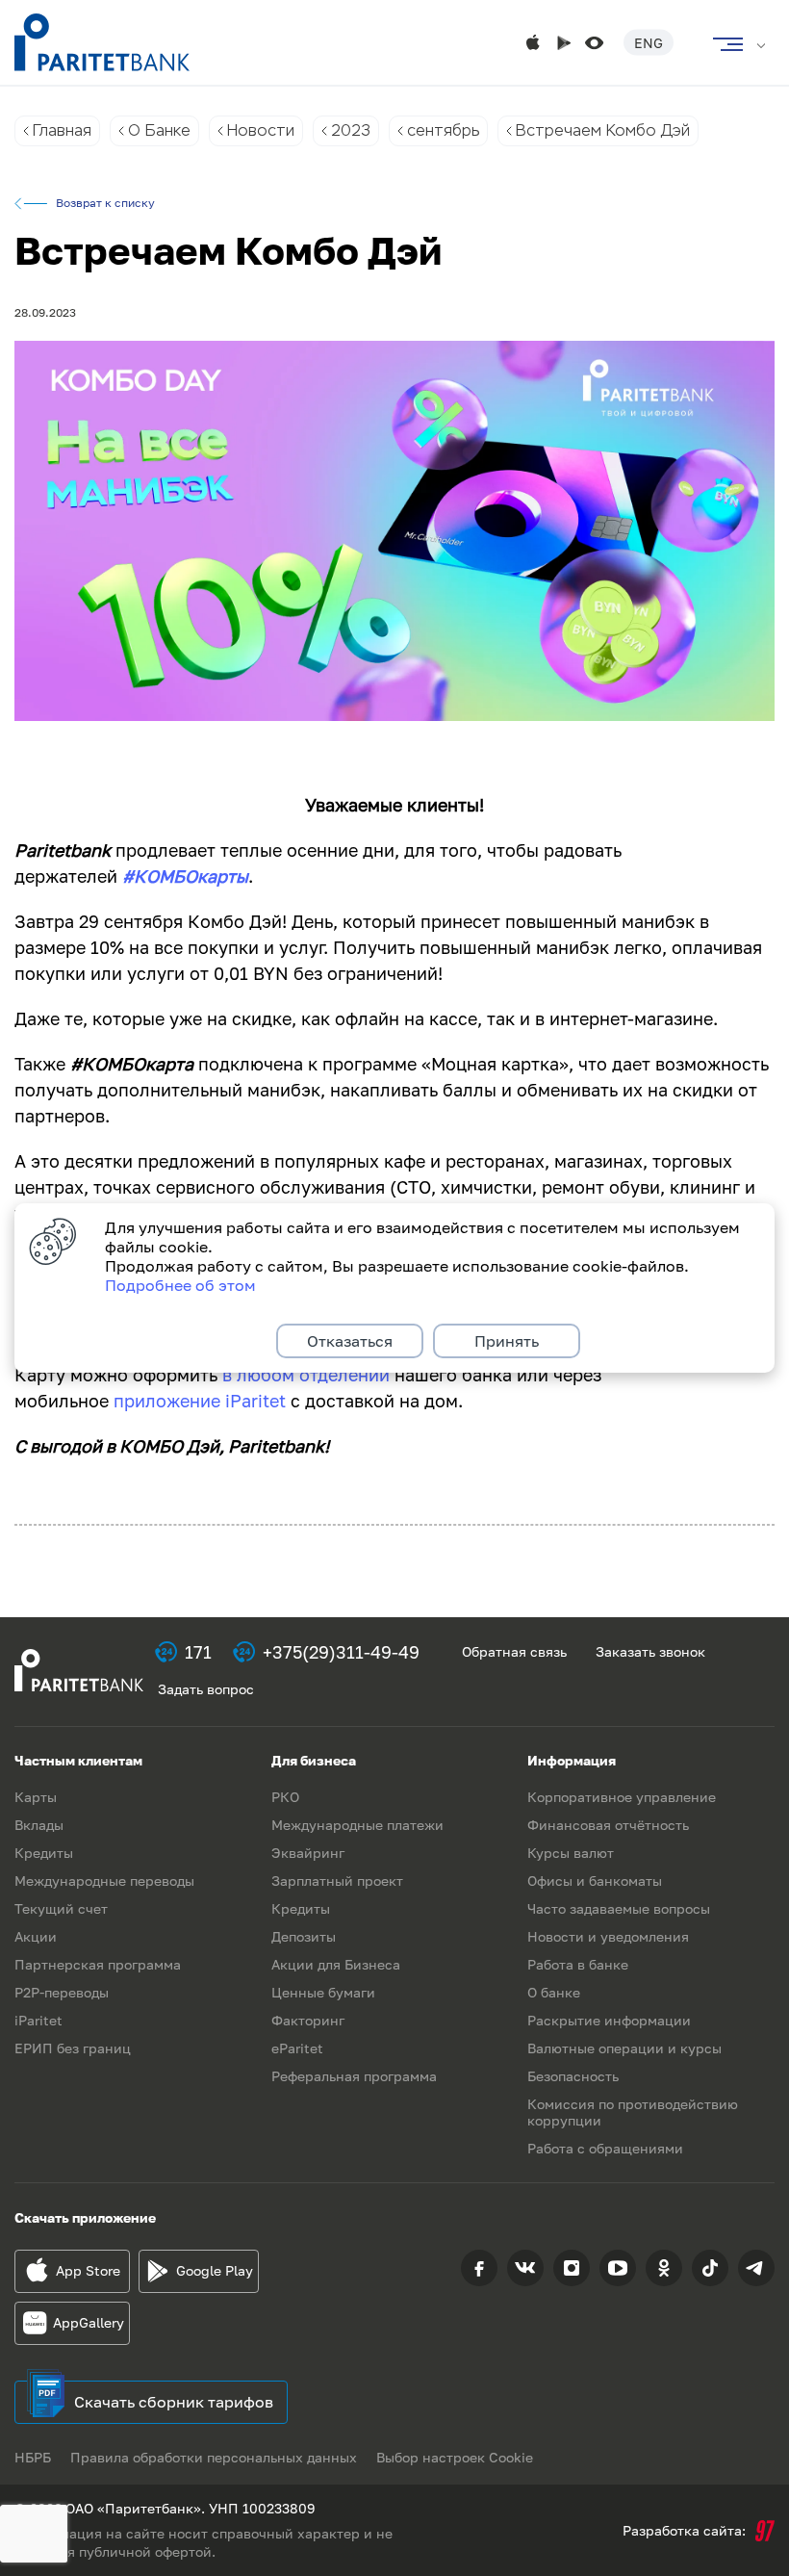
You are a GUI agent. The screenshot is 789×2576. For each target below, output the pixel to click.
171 (198, 1652)
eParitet (297, 2048)
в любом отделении (306, 1375)
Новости (261, 130)
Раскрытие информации (609, 2020)
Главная (62, 130)
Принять (507, 1341)
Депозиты (304, 1936)
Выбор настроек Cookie (455, 2457)
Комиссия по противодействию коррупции (633, 2112)
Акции (36, 1936)
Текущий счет (61, 1908)
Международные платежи (357, 1825)
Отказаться (350, 1341)
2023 (351, 130)
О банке (554, 1992)
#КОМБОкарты (185, 876)
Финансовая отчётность (608, 1825)
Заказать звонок (650, 1651)
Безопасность (573, 2076)
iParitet (38, 2020)
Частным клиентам (78, 1760)
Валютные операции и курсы (624, 2048)
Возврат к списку (105, 203)
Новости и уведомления (608, 1936)
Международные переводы (104, 1880)
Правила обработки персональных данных (214, 2457)
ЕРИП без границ (73, 2048)
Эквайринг (308, 1853)
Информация (572, 1760)
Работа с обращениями (605, 2148)
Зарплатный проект (337, 1880)
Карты (36, 1797)
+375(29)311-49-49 (341, 1652)
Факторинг (308, 2020)
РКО (285, 1797)
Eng (649, 43)
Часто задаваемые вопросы (619, 1908)
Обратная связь (514, 1651)
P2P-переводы (62, 1992)
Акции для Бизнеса (336, 1964)
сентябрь (443, 130)
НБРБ (33, 2457)
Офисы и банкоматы (595, 1880)
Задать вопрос (206, 1689)
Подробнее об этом (180, 1285)
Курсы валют (571, 1853)
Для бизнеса (314, 1760)
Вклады (39, 1825)
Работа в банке (578, 1964)
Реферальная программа (354, 2076)
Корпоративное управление (622, 1797)
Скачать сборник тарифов (174, 2402)
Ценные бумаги (323, 1992)
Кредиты (44, 1853)
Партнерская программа (98, 1964)
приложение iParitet (200, 1401)
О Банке (159, 130)
